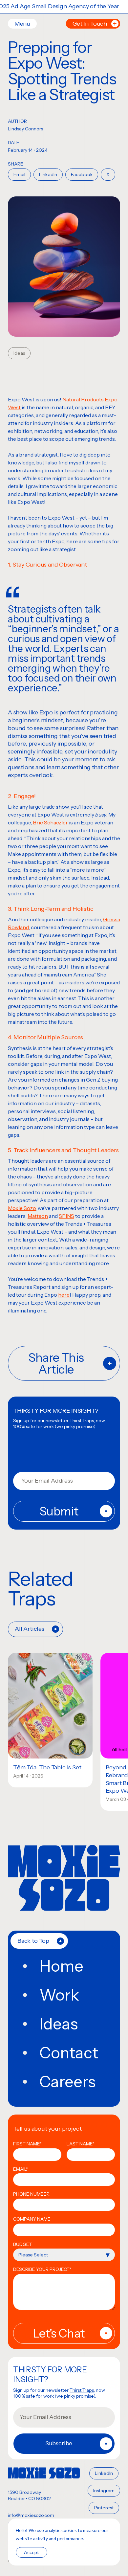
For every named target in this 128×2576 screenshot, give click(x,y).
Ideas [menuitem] (59, 2024)
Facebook (82, 174)
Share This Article (56, 1363)
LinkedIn (48, 174)
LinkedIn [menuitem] (104, 2473)
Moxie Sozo (22, 1208)
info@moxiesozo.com (31, 2515)
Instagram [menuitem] (104, 2491)
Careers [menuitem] (67, 2082)
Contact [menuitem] (69, 2053)
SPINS (66, 1216)
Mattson (38, 1216)
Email (19, 174)
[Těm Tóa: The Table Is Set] (50, 1706)
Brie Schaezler (50, 822)
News (76, 1664)
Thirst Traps (82, 2390)
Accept (32, 2552)
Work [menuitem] (59, 1995)
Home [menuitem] (61, 1966)
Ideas (19, 353)
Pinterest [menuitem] (104, 2508)
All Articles (30, 1629)
